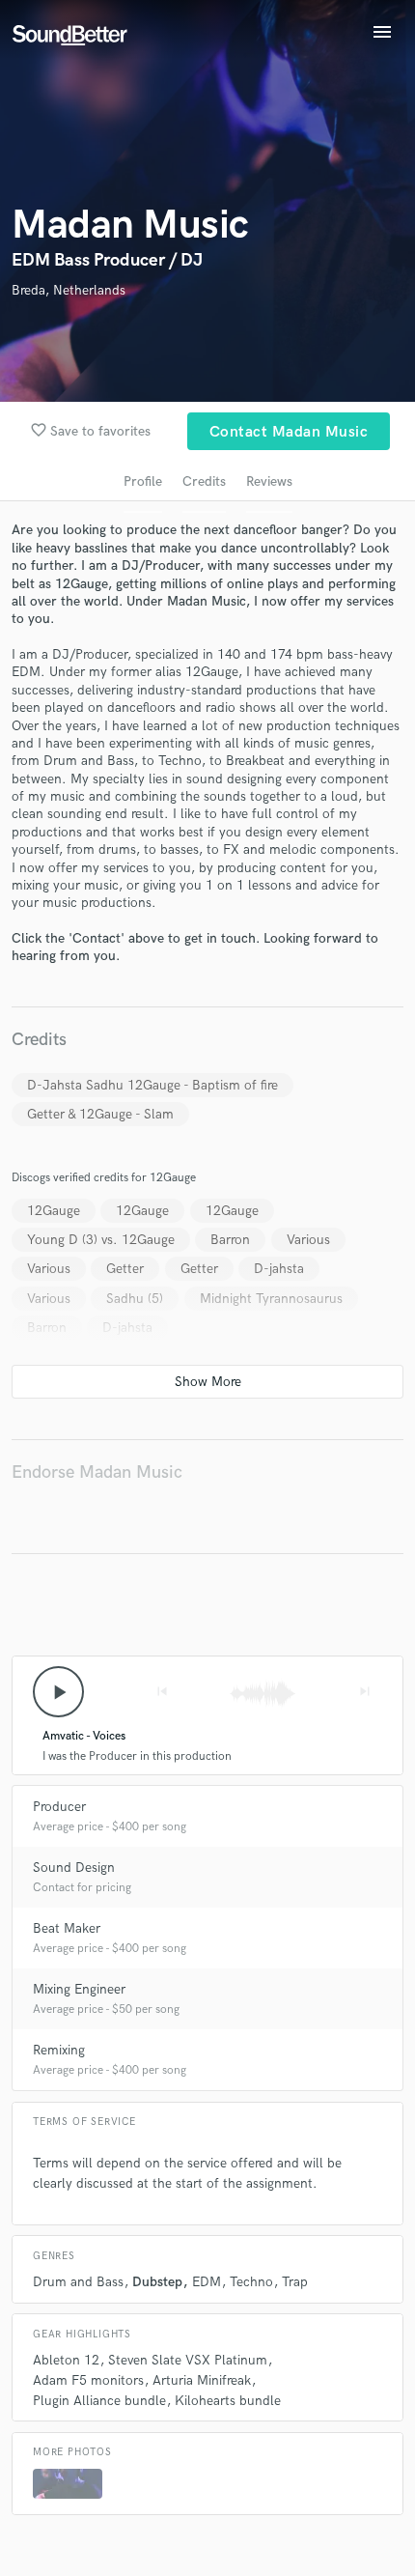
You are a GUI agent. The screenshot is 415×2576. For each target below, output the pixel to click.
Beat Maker (67, 1928)
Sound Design (74, 1868)
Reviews (269, 481)
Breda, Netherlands (69, 290)
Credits (204, 481)
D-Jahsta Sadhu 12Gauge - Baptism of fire (152, 1085)
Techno (251, 2282)
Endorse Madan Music (97, 1472)
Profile (143, 481)
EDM (207, 2282)
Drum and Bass (78, 2282)
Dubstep (157, 2282)
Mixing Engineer (79, 1989)
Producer (59, 1807)
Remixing (59, 2050)
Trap (295, 2282)
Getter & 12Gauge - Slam (100, 1114)
